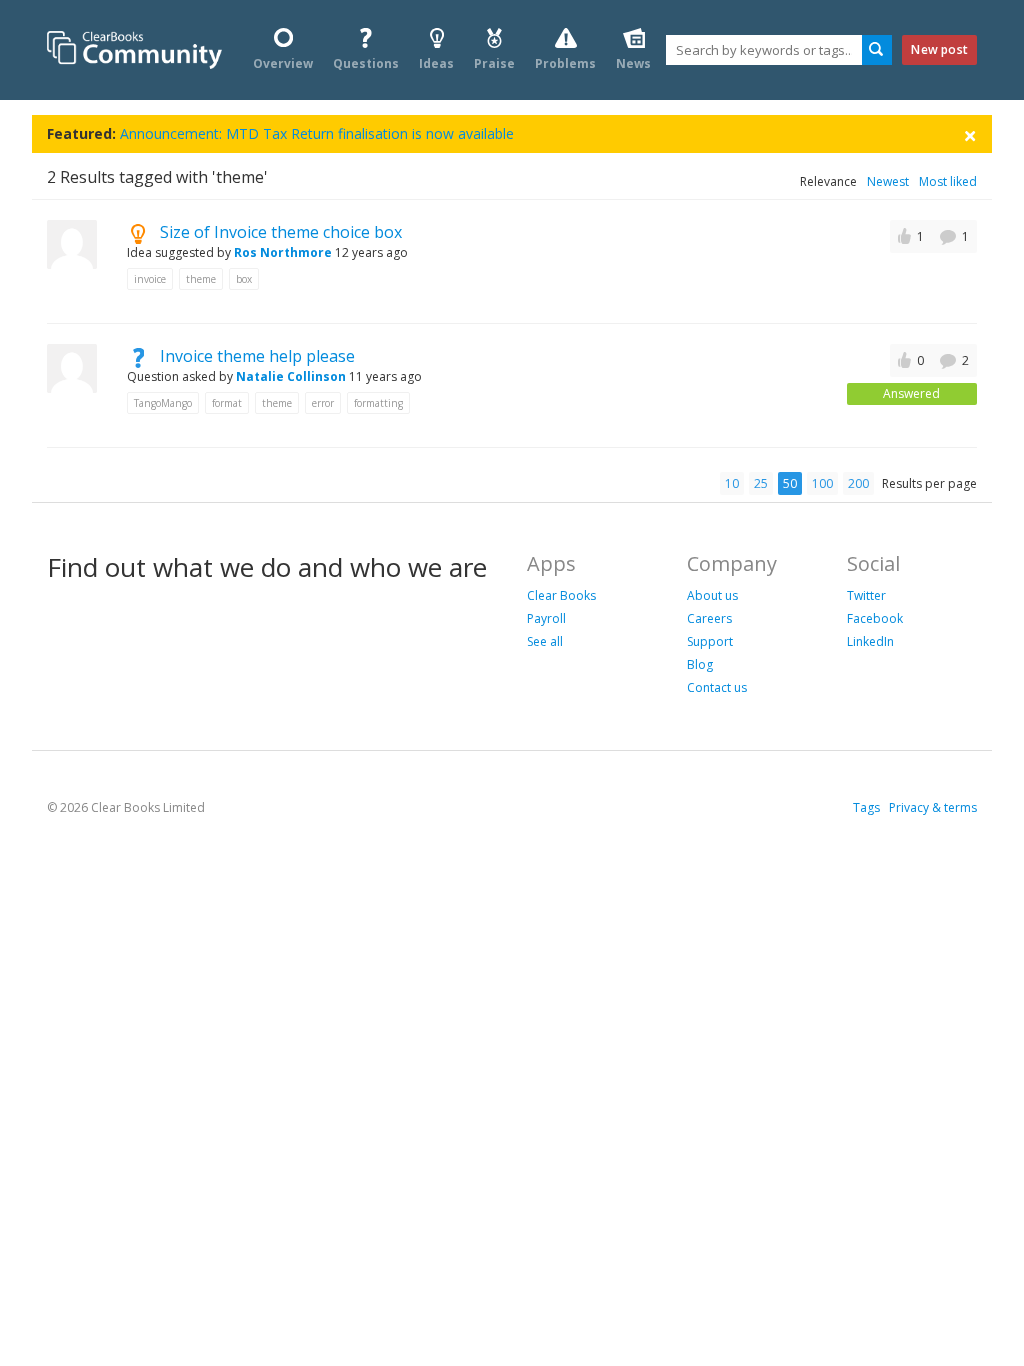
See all (545, 641)
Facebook (875, 618)
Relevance (828, 181)
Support (710, 641)
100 (822, 483)
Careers (709, 618)
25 (761, 483)
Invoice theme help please (257, 356)
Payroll (546, 618)
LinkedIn (870, 641)
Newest (888, 181)
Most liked (948, 181)
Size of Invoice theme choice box (281, 232)
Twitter (866, 595)
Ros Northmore (283, 252)
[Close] (970, 134)
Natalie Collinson (291, 376)
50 (790, 483)
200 (858, 483)
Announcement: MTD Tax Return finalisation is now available (317, 133)
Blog (700, 664)
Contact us (717, 687)
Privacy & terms (933, 807)
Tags (866, 807)
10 (732, 483)
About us (712, 595)
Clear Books (561, 595)
